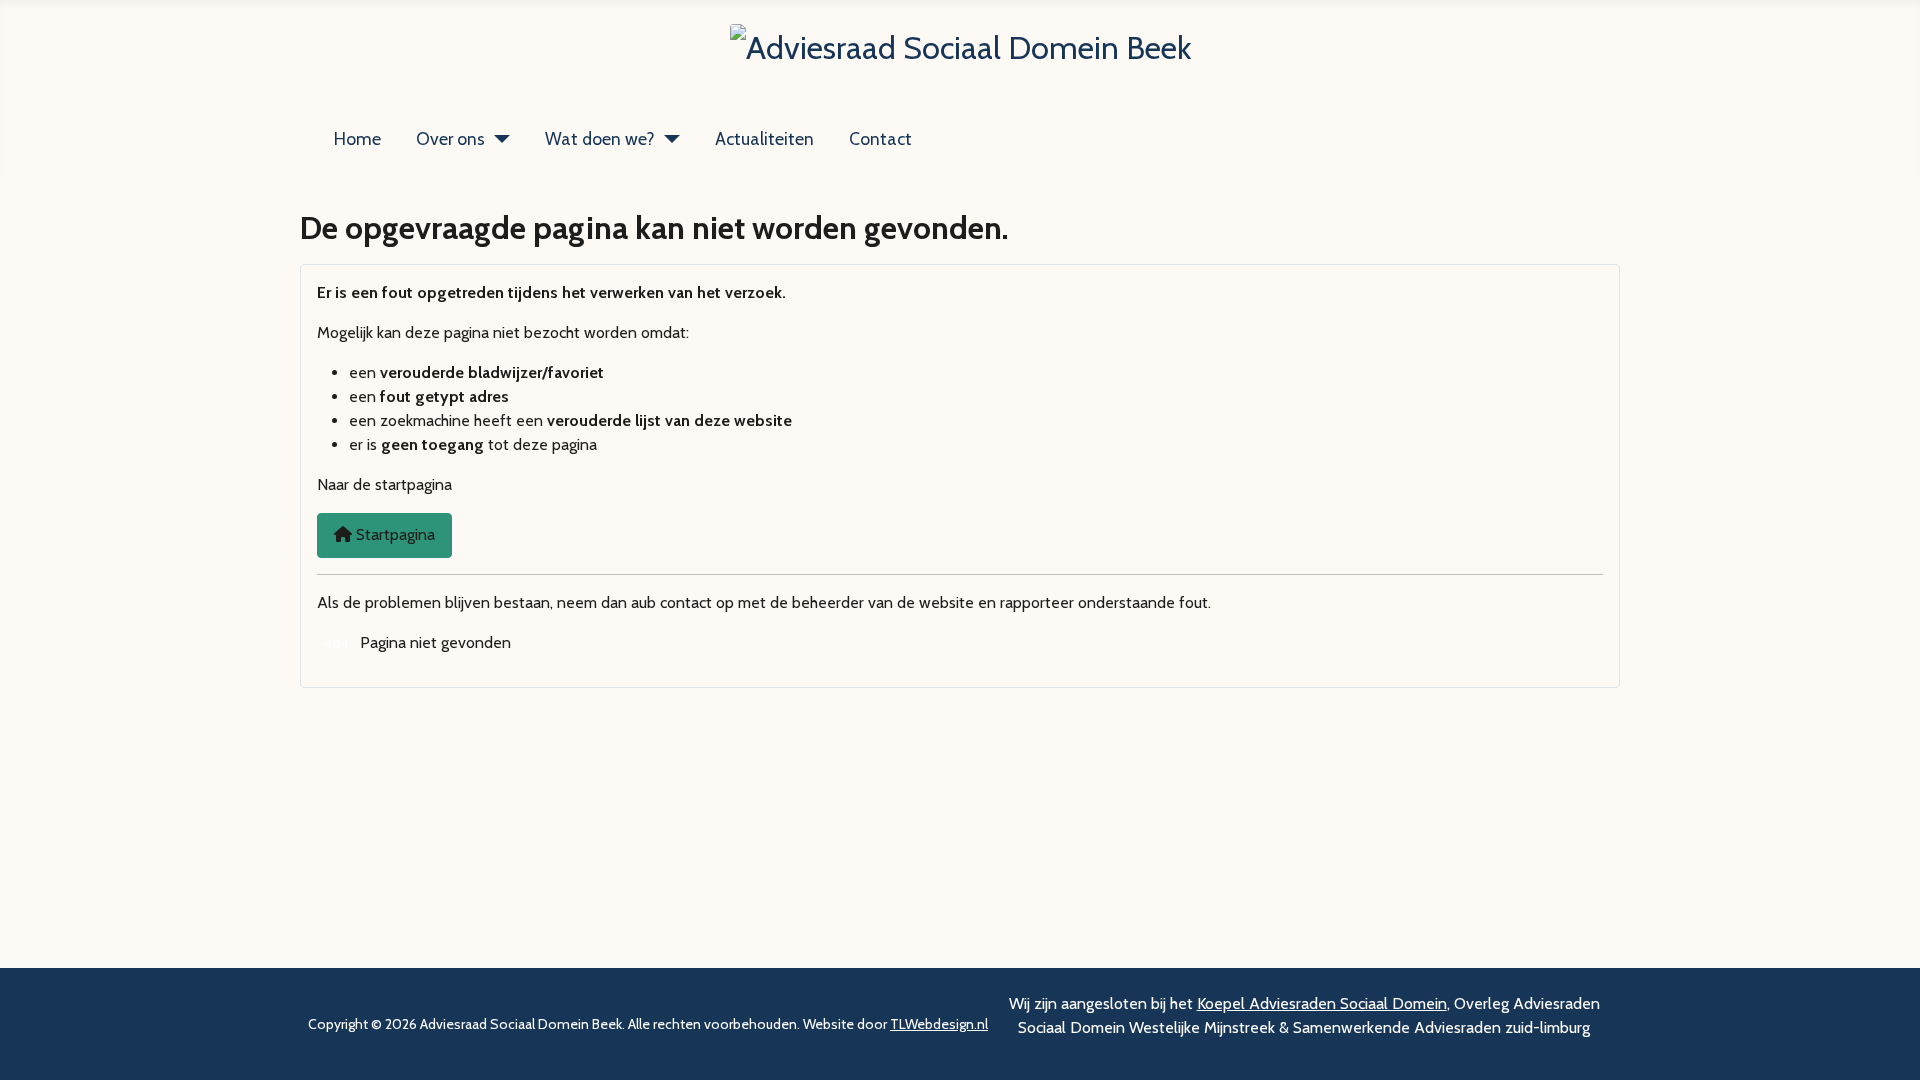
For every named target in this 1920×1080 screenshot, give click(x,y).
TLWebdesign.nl (939, 1024)
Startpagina (393, 534)
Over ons (450, 138)
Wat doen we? (600, 138)
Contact (880, 138)
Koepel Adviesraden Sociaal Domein (1322, 1003)
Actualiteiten (764, 138)
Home (357, 138)
